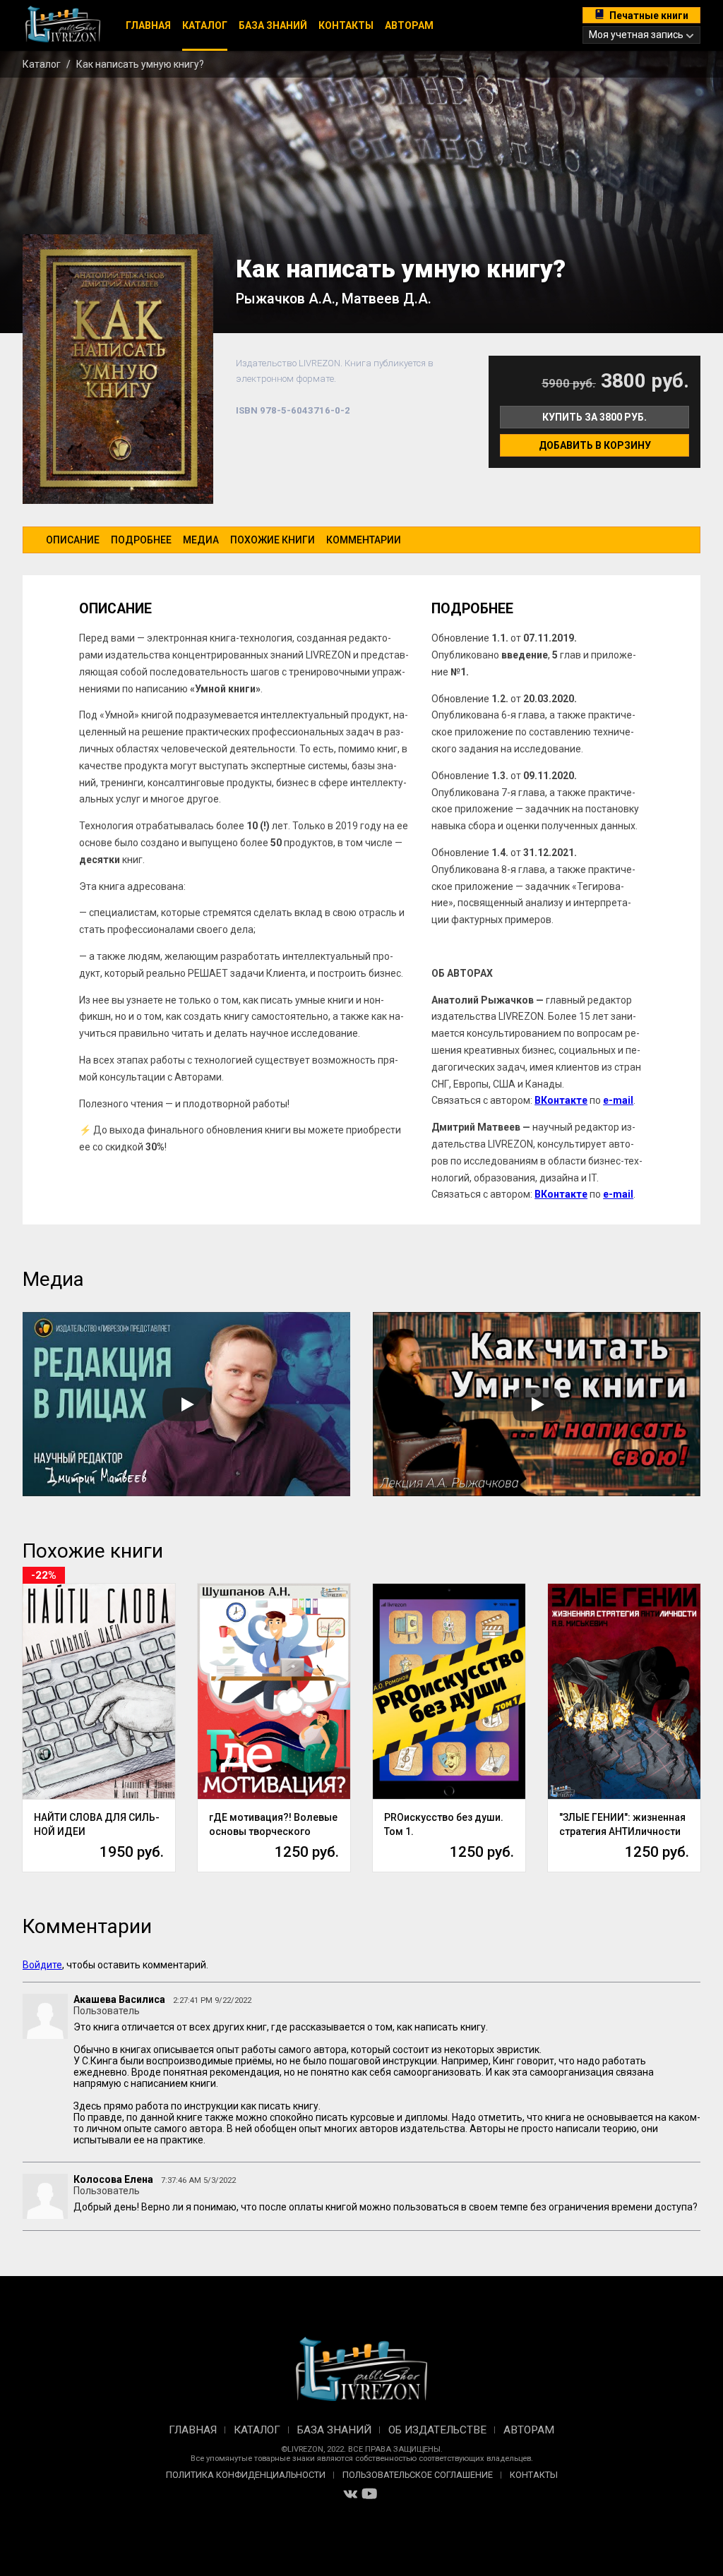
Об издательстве (437, 2430)
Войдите (42, 1965)
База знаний (273, 25)
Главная (148, 25)
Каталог (205, 25)
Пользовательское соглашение (418, 2475)
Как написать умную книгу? (140, 64)
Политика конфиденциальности (246, 2475)
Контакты (346, 25)
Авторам (409, 25)
